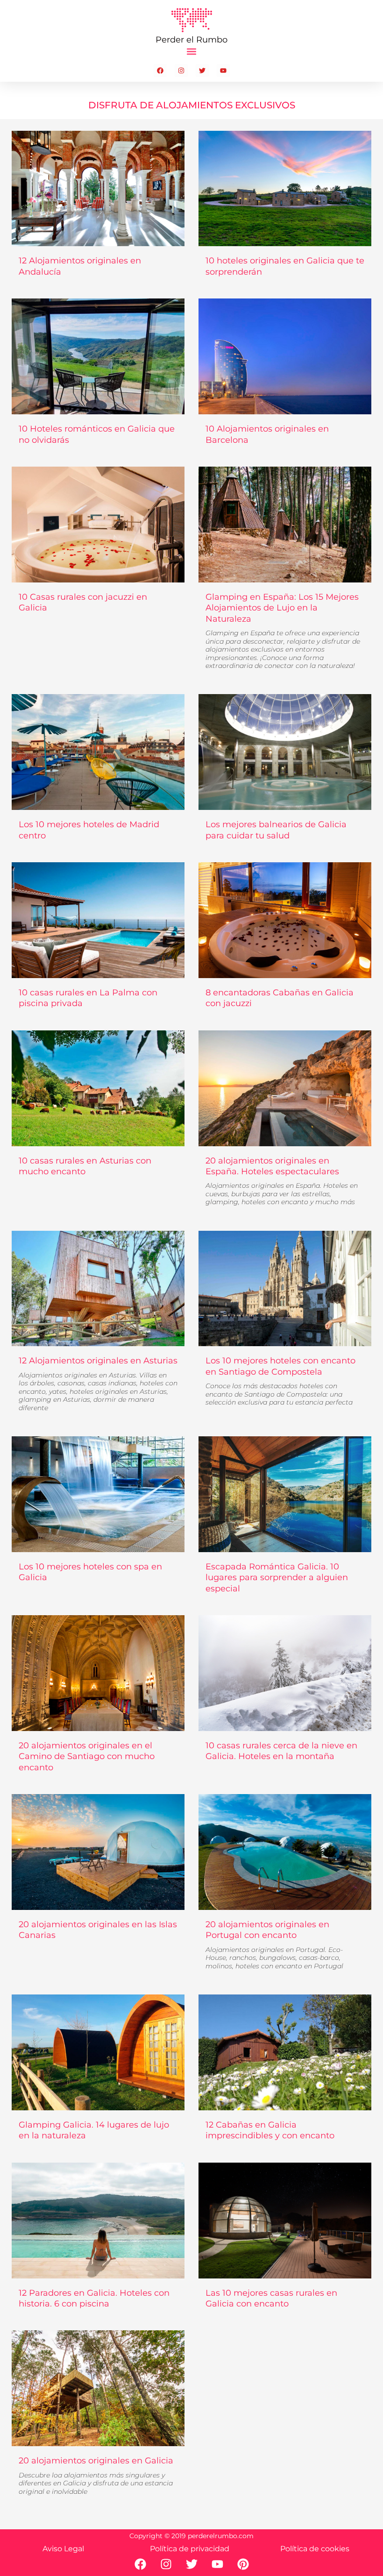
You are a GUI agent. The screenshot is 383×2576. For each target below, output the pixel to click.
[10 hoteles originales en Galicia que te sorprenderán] (285, 189)
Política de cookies (315, 2549)
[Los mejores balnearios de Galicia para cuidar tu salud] (285, 752)
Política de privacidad (190, 2549)
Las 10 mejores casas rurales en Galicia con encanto (271, 2298)
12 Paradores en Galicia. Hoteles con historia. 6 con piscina (94, 2298)
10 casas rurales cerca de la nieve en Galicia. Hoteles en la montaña (281, 1751)
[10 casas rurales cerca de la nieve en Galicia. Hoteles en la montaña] (285, 1673)
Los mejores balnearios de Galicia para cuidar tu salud (276, 830)
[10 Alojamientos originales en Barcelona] (285, 356)
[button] (192, 52)
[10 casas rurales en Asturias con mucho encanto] (98, 1088)
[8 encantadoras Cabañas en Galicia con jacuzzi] (285, 920)
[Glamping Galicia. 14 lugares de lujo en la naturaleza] (98, 2052)
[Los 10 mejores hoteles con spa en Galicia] (98, 1494)
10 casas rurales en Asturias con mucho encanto (85, 1166)
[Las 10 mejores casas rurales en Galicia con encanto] (285, 2221)
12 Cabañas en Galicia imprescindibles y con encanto (270, 2130)
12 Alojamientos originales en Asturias (98, 1384)
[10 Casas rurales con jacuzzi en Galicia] (98, 525)
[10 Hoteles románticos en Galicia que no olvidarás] (98, 356)
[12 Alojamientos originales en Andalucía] (98, 189)
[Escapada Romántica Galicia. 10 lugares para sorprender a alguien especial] (285, 1494)
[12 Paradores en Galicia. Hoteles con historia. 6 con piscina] (98, 2221)
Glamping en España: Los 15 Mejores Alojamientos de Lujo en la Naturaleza (283, 631)
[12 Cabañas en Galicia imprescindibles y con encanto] (285, 2052)
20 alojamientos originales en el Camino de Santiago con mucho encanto (87, 1756)
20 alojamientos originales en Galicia (96, 2475)
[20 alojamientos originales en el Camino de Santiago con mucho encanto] (98, 1673)
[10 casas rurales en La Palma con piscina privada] (98, 920)
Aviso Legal (63, 2549)
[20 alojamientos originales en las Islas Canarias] (98, 1852)
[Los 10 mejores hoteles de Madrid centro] (98, 752)
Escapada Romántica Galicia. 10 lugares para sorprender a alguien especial (277, 1578)
